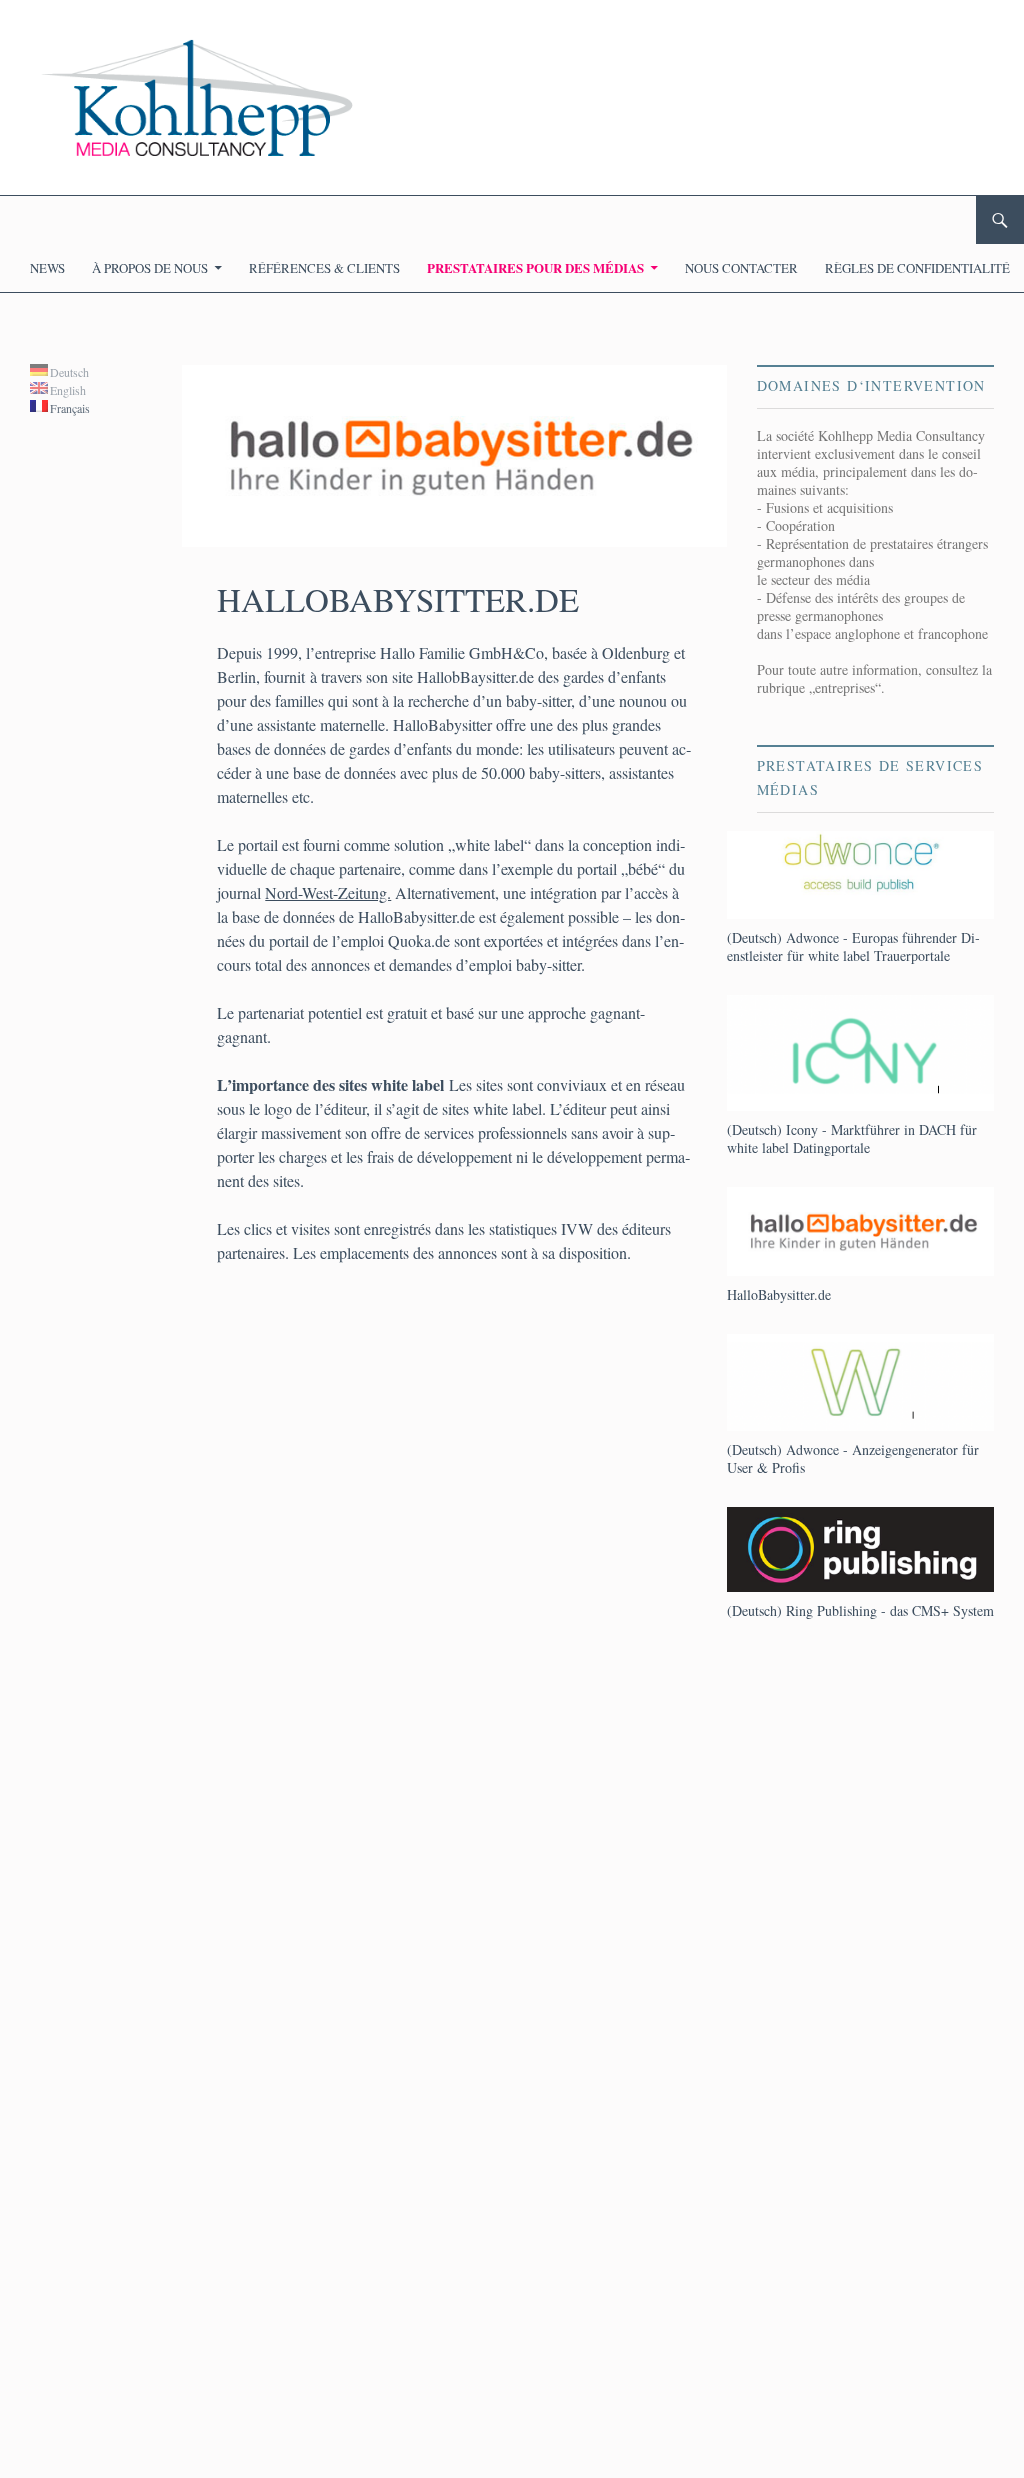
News (47, 268)
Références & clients (324, 268)
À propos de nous (150, 268)
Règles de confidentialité (917, 268)
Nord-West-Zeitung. (328, 892)
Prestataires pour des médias (535, 267)
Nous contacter (741, 268)
